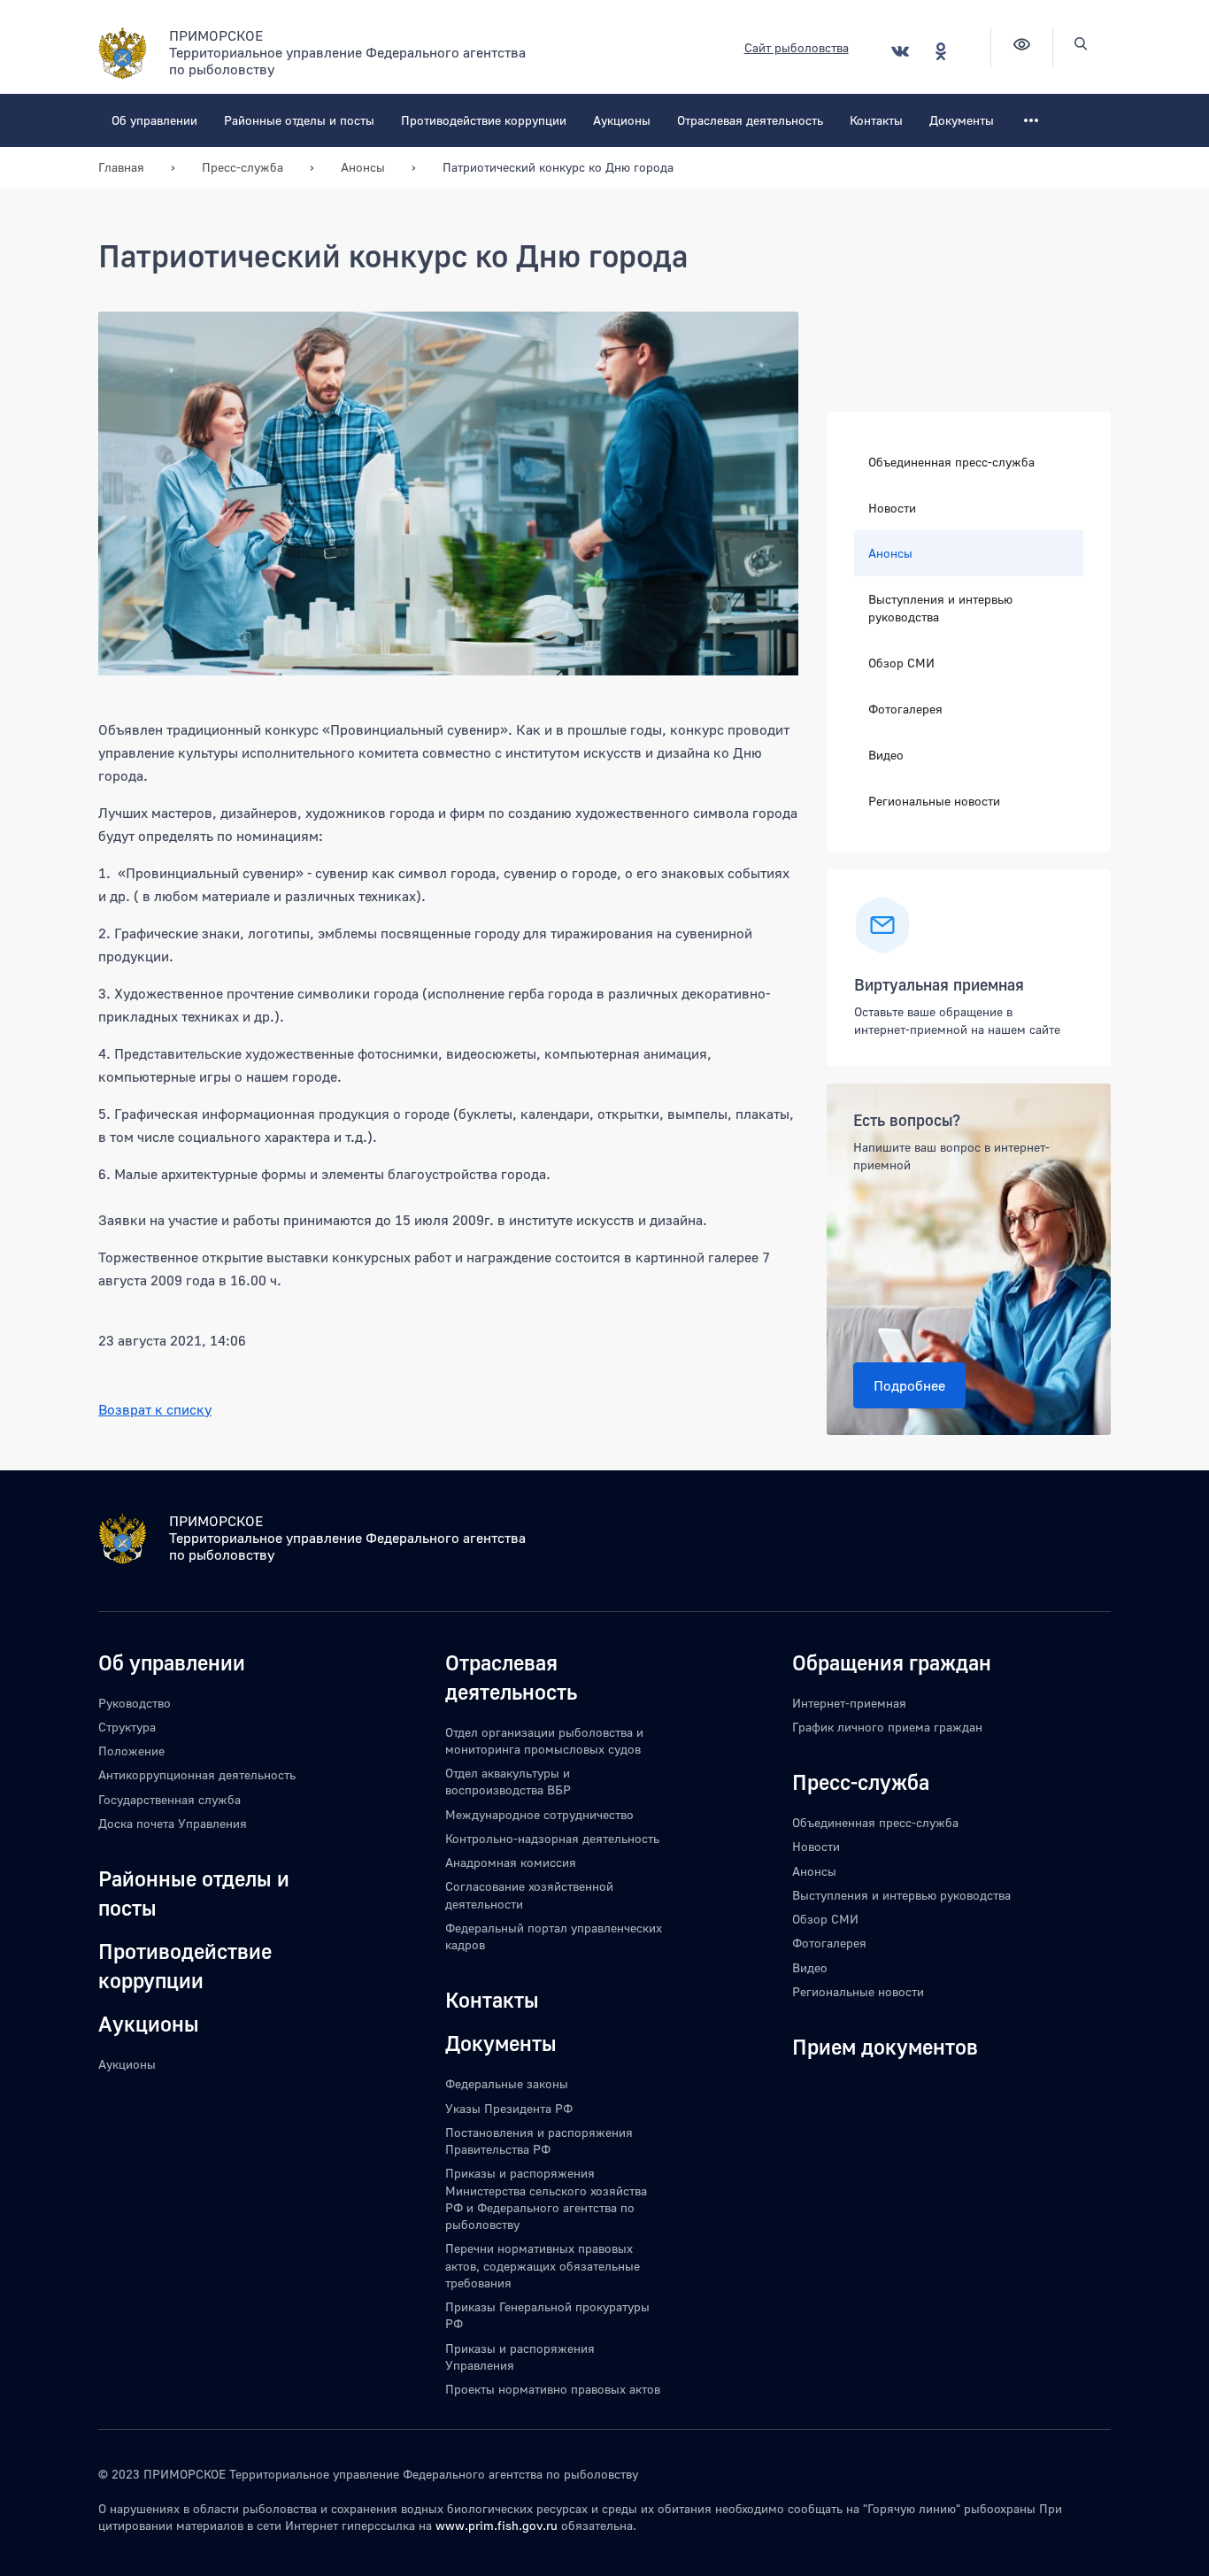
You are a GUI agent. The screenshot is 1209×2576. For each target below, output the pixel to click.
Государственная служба (169, 1799)
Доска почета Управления (173, 1823)
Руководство (135, 1703)
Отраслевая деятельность (750, 120)
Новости (892, 508)
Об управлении (154, 120)
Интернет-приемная (849, 1703)
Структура (127, 1727)
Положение (131, 1751)
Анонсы (890, 553)
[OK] (941, 51)
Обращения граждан (892, 1662)
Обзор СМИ (901, 663)
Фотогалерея (905, 709)
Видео (886, 755)
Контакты (876, 120)
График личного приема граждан (887, 1727)
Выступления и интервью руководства (940, 608)
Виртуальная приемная (939, 984)
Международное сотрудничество (539, 1814)
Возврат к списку (155, 1409)
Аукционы (622, 120)
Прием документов (885, 2046)
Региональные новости (934, 801)
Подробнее (909, 1385)
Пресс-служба (861, 1782)
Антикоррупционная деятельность (197, 1774)
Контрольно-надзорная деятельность (552, 1838)
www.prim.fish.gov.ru (497, 2525)
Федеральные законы (507, 2083)
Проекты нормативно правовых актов (553, 2389)
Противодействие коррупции (484, 120)
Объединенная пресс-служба (951, 462)
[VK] (900, 51)
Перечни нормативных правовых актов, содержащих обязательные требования (543, 2265)
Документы (962, 120)
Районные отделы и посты (299, 120)
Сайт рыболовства (797, 47)
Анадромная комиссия (511, 1862)
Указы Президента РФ (509, 2108)
